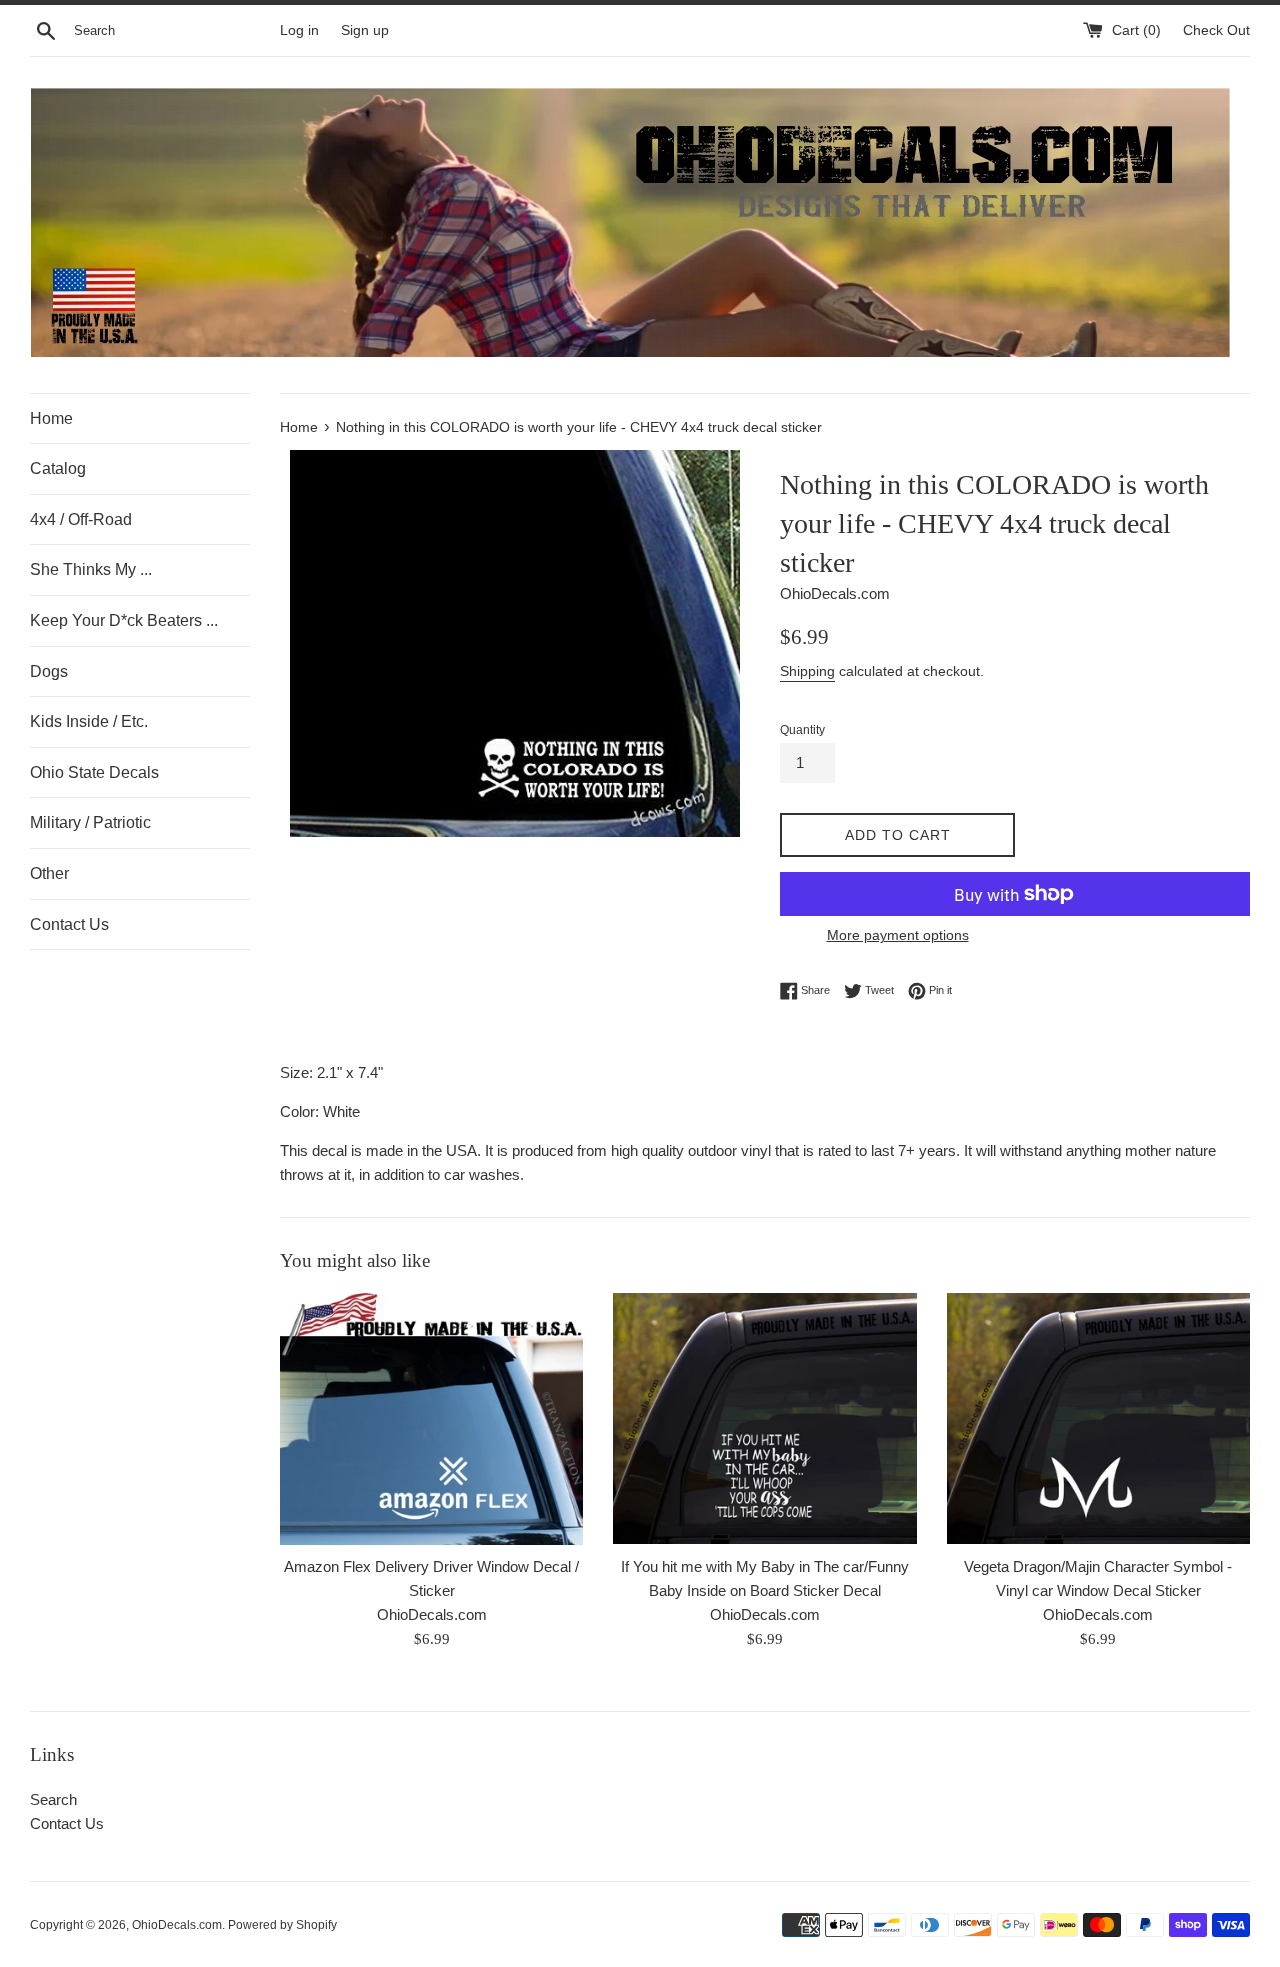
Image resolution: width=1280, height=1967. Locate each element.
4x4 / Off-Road (81, 519)
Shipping (807, 671)
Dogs (49, 671)
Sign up (365, 30)
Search (53, 1799)
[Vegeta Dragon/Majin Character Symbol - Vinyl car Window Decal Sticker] (1098, 1418)
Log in (299, 30)
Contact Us (69, 924)
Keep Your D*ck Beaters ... (124, 620)
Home (51, 418)
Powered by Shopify (282, 1925)
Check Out (1216, 30)
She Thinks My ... (91, 569)
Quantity (802, 730)
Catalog (58, 468)
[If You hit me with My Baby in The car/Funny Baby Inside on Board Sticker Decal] (764, 1418)
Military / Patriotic (90, 822)
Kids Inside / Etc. (89, 721)
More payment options (898, 935)
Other (49, 873)
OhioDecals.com (177, 1925)
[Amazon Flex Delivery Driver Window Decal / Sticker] (431, 1419)
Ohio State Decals (94, 772)
